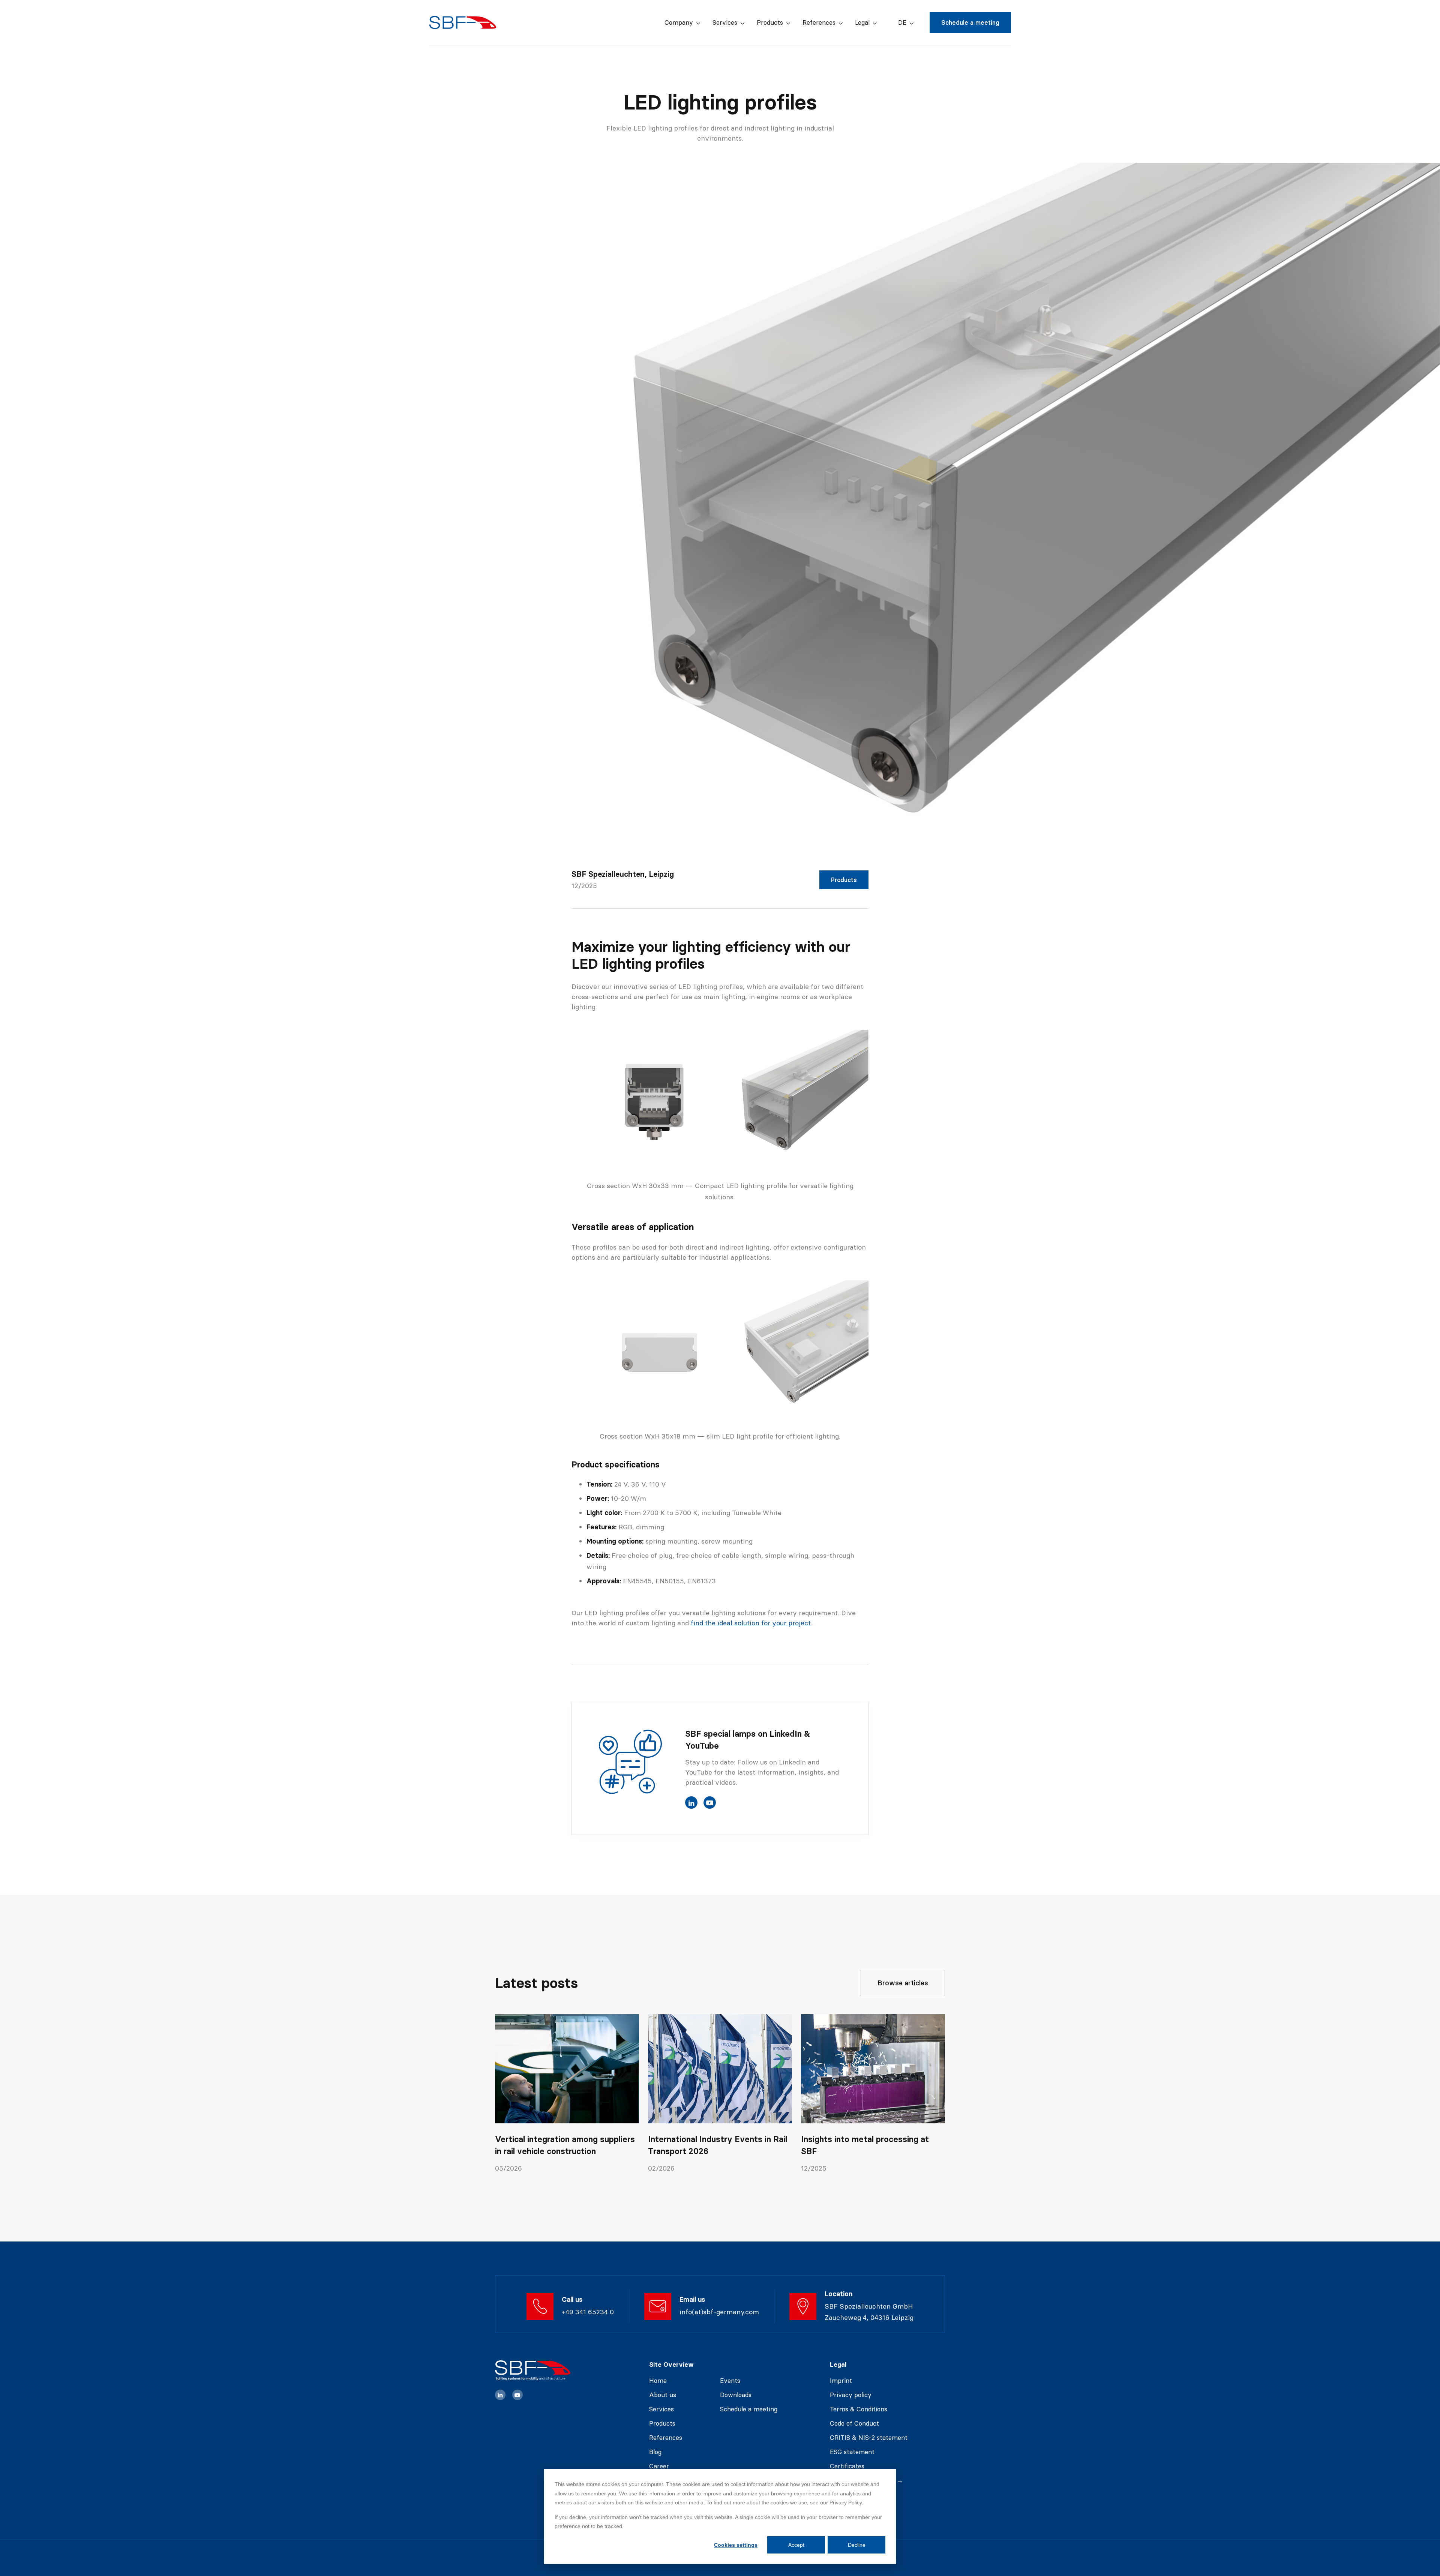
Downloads (736, 2395)
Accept (796, 2545)
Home (658, 2381)
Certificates (847, 2466)
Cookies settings (736, 2545)
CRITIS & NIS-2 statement (869, 2438)
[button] (682, 23)
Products (844, 880)
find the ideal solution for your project (751, 1623)
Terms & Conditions (859, 2409)
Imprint (841, 2381)
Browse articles (903, 1983)
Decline (857, 2545)
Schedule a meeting (970, 23)
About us (663, 2395)
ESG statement (852, 2452)
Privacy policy (851, 2395)
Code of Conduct (854, 2423)
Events (730, 2381)
